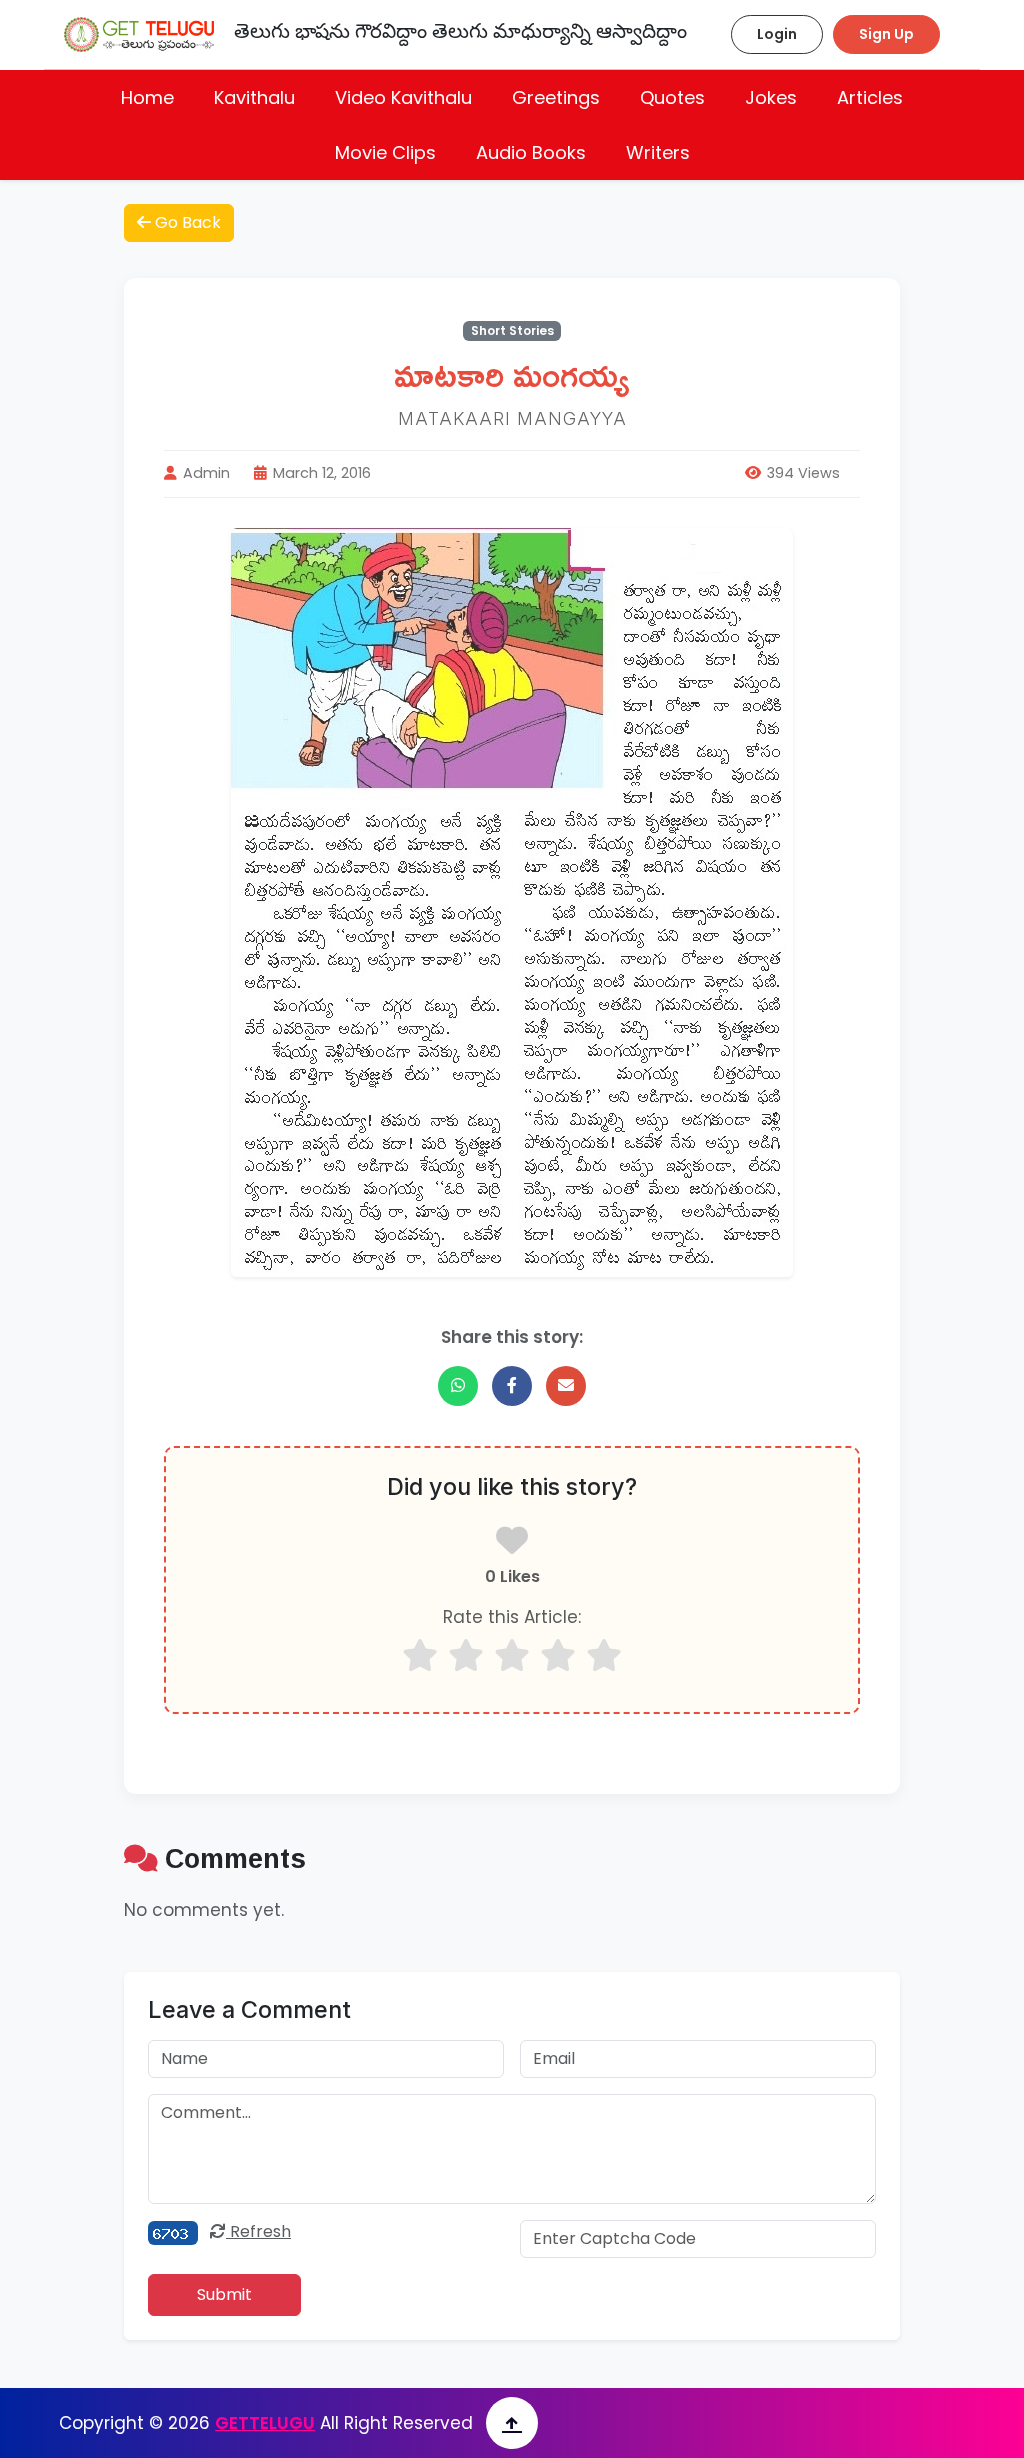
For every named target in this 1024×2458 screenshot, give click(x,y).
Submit (224, 2294)
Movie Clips (385, 152)
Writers (658, 152)
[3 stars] (512, 1655)
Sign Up (886, 34)
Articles (870, 97)
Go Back (186, 222)
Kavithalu (254, 97)
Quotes (672, 97)
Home (147, 97)
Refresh (258, 2231)
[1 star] (420, 1655)
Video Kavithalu (403, 97)
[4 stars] (558, 1655)
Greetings (556, 97)
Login (777, 34)
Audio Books (531, 152)
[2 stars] (466, 1655)
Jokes (771, 97)
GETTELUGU (265, 2423)
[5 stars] (604, 1655)
